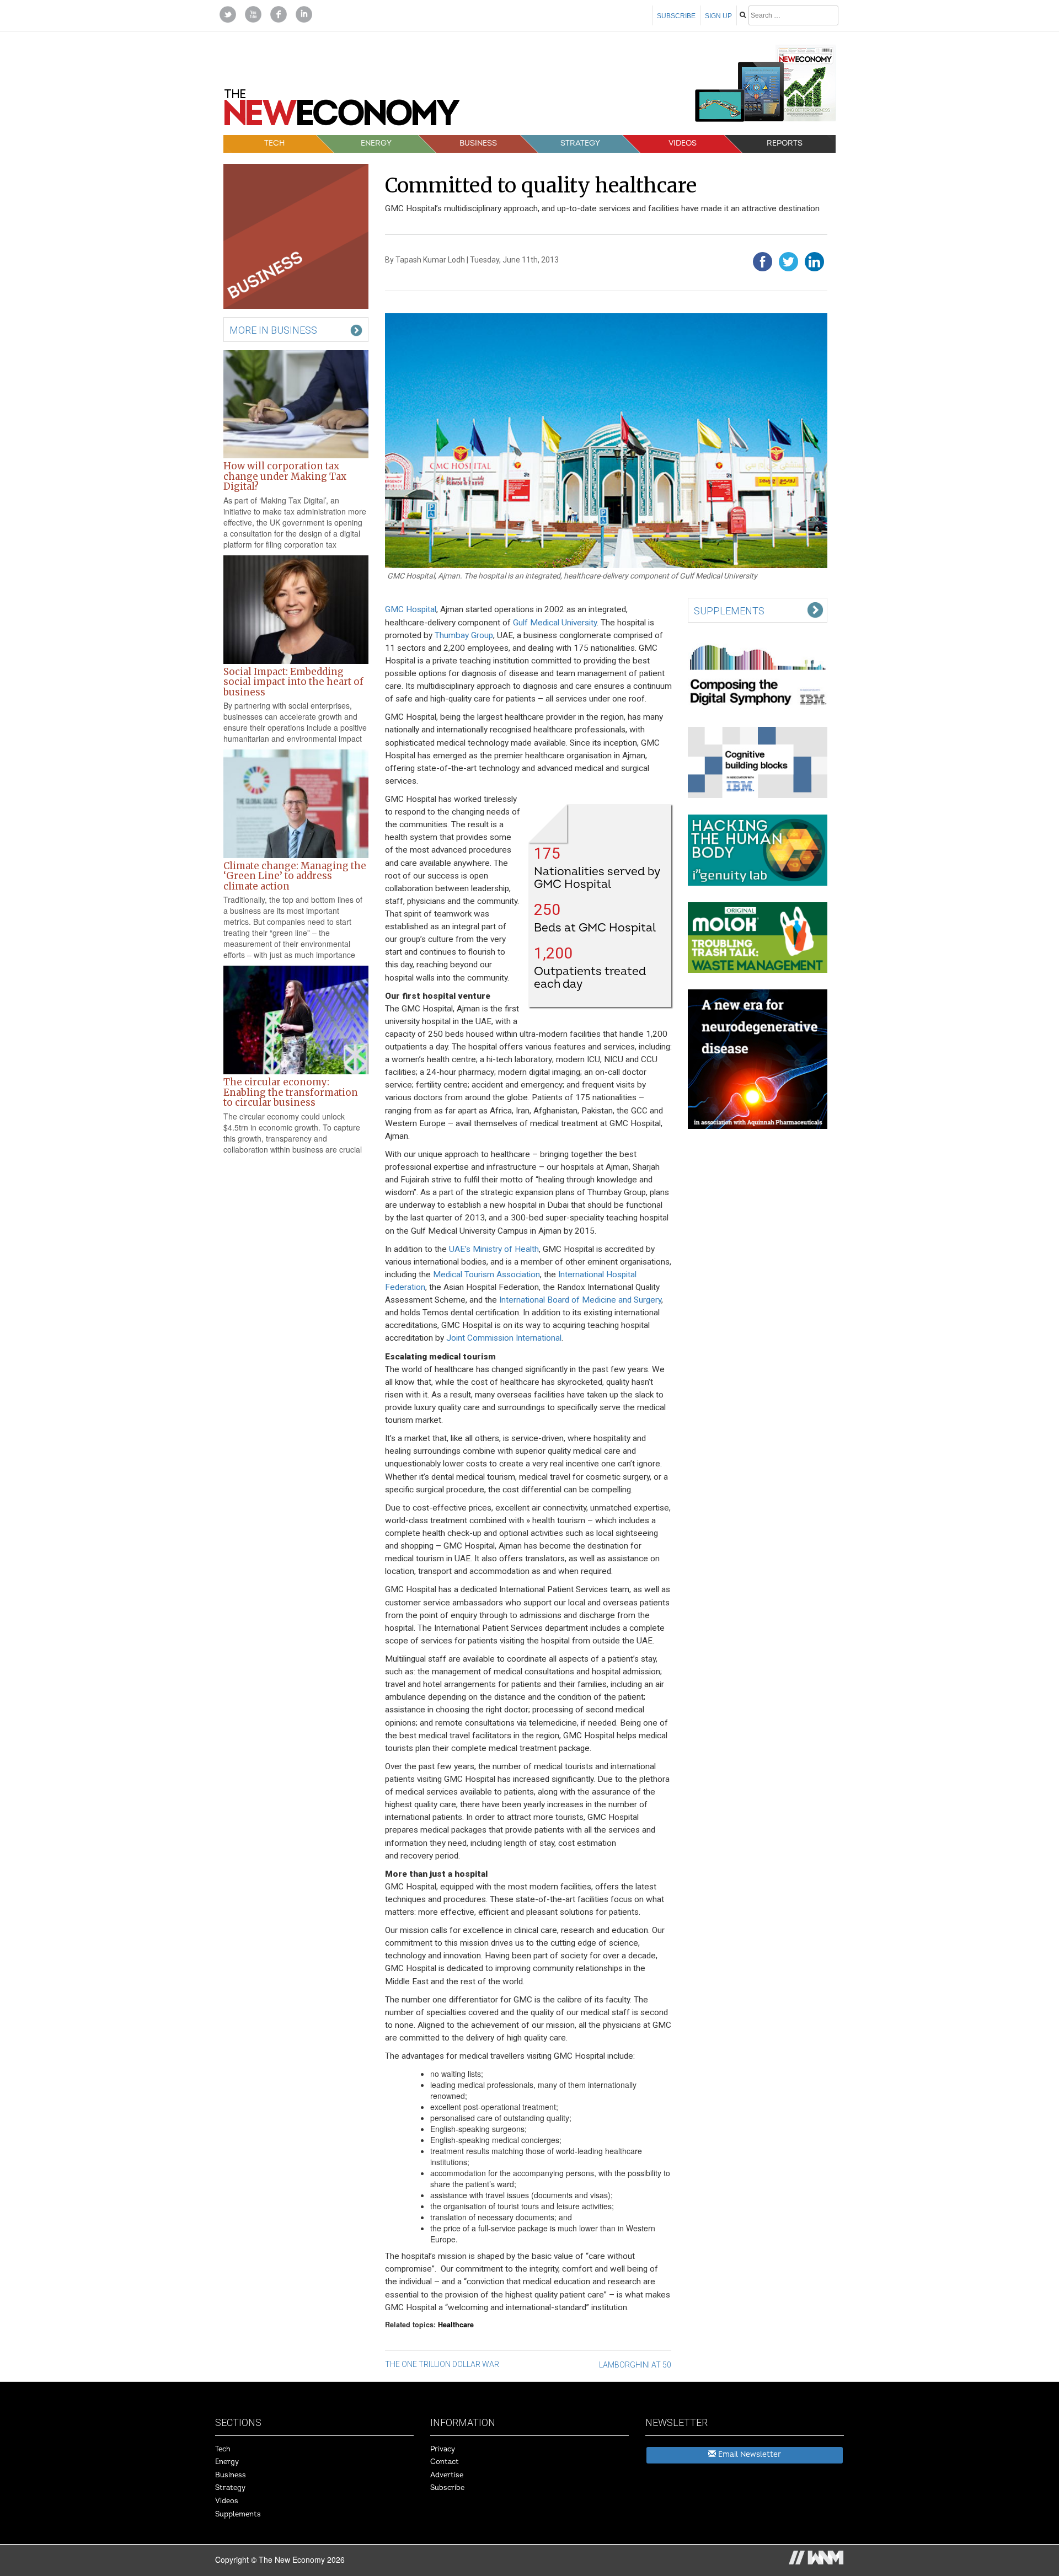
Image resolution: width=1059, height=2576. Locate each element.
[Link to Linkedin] (304, 13)
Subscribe (676, 16)
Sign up (718, 16)
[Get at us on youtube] (253, 13)
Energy (376, 143)
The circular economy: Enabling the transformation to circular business (291, 1092)
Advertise (447, 2475)
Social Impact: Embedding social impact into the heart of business (293, 682)
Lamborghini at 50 (635, 2365)
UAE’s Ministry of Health (494, 1249)
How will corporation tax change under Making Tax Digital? (285, 476)
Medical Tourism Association (486, 1274)
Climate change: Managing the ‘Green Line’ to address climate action (295, 876)
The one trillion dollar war (442, 2364)
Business (478, 143)
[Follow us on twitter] (228, 13)
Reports (785, 143)
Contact (445, 2462)
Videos (683, 143)
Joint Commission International (504, 1338)
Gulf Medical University (555, 623)
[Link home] (342, 111)
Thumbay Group (464, 635)
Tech (274, 143)
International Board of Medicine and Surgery (580, 1300)
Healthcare (456, 2325)
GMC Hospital (411, 609)
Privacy (443, 2449)
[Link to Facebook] (279, 13)
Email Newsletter (748, 2454)
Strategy (580, 143)
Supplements (238, 2514)
